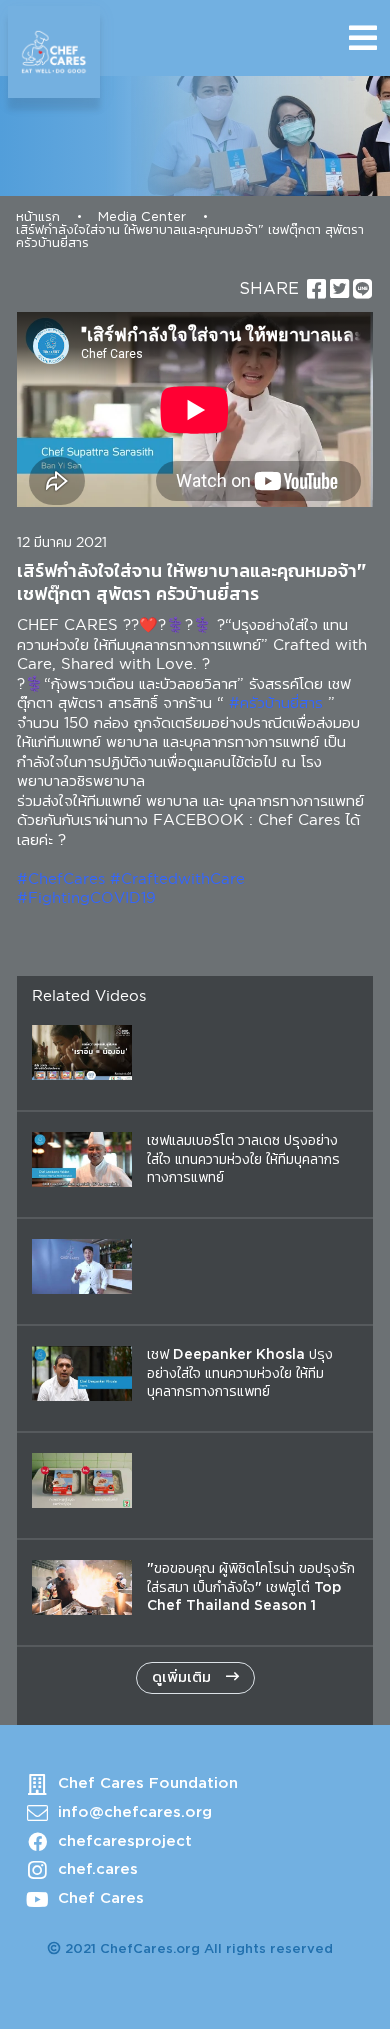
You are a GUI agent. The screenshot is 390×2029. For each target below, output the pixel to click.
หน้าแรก (38, 217)
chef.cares (98, 1869)
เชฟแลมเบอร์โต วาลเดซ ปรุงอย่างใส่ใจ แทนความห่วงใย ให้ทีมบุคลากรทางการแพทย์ (243, 1159)
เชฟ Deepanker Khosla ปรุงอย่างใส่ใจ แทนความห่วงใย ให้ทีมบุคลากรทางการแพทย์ (240, 1373)
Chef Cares (101, 1898)
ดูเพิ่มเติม (184, 1677)
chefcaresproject (125, 1841)
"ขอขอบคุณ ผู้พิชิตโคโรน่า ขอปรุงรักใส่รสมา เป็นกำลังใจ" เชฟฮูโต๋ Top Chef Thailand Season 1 (251, 1587)
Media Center (142, 217)
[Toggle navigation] (363, 38)
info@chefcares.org (135, 1812)
